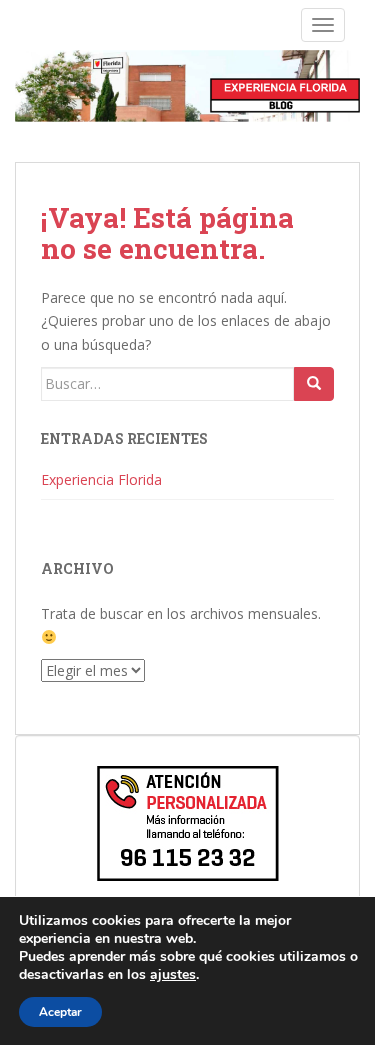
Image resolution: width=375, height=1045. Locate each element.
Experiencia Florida (101, 479)
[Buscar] (314, 384)
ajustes (173, 975)
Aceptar (60, 1012)
